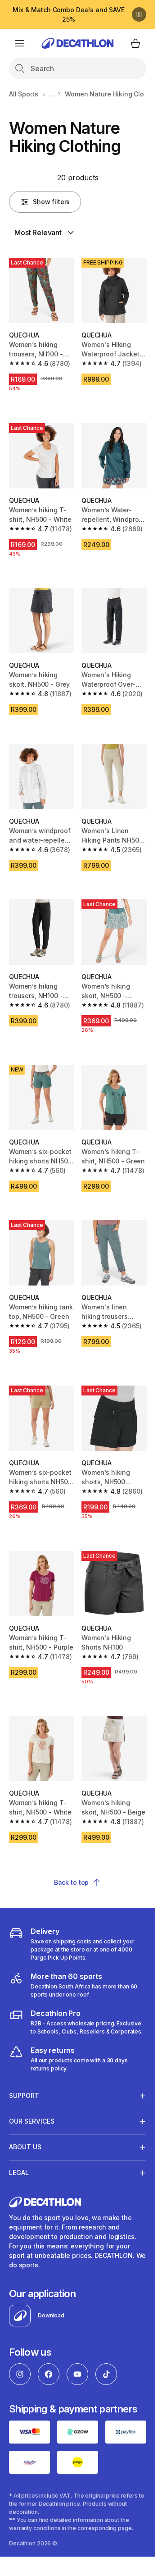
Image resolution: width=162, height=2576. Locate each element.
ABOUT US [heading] (25, 2147)
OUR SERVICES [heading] (32, 2121)
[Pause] (139, 14)
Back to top (71, 1882)
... (52, 94)
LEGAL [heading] (19, 2173)
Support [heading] (24, 2095)
